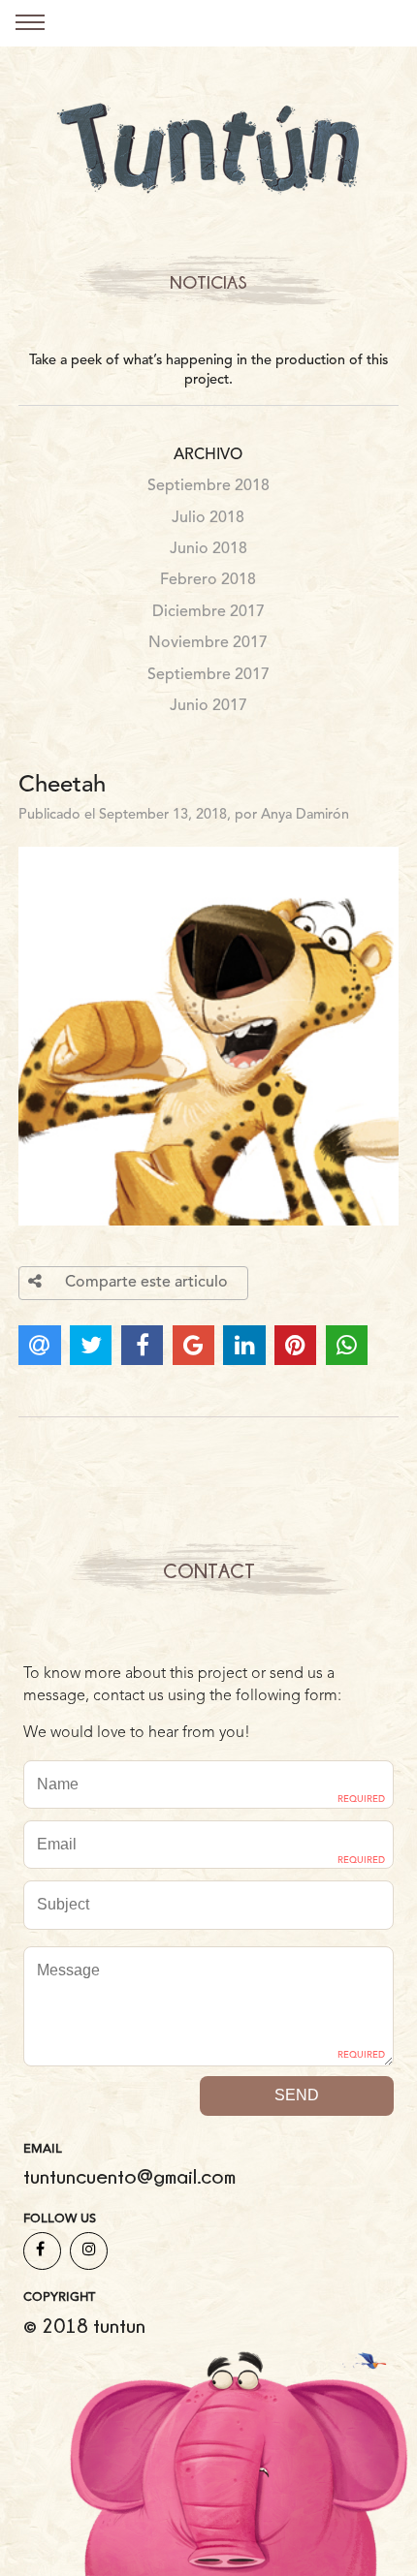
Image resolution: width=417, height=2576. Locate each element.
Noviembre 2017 (208, 643)
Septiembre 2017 (208, 675)
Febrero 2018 (208, 580)
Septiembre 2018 (208, 486)
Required (361, 1800)
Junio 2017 (208, 706)
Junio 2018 (208, 549)
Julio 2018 (208, 518)
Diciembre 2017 (208, 612)
